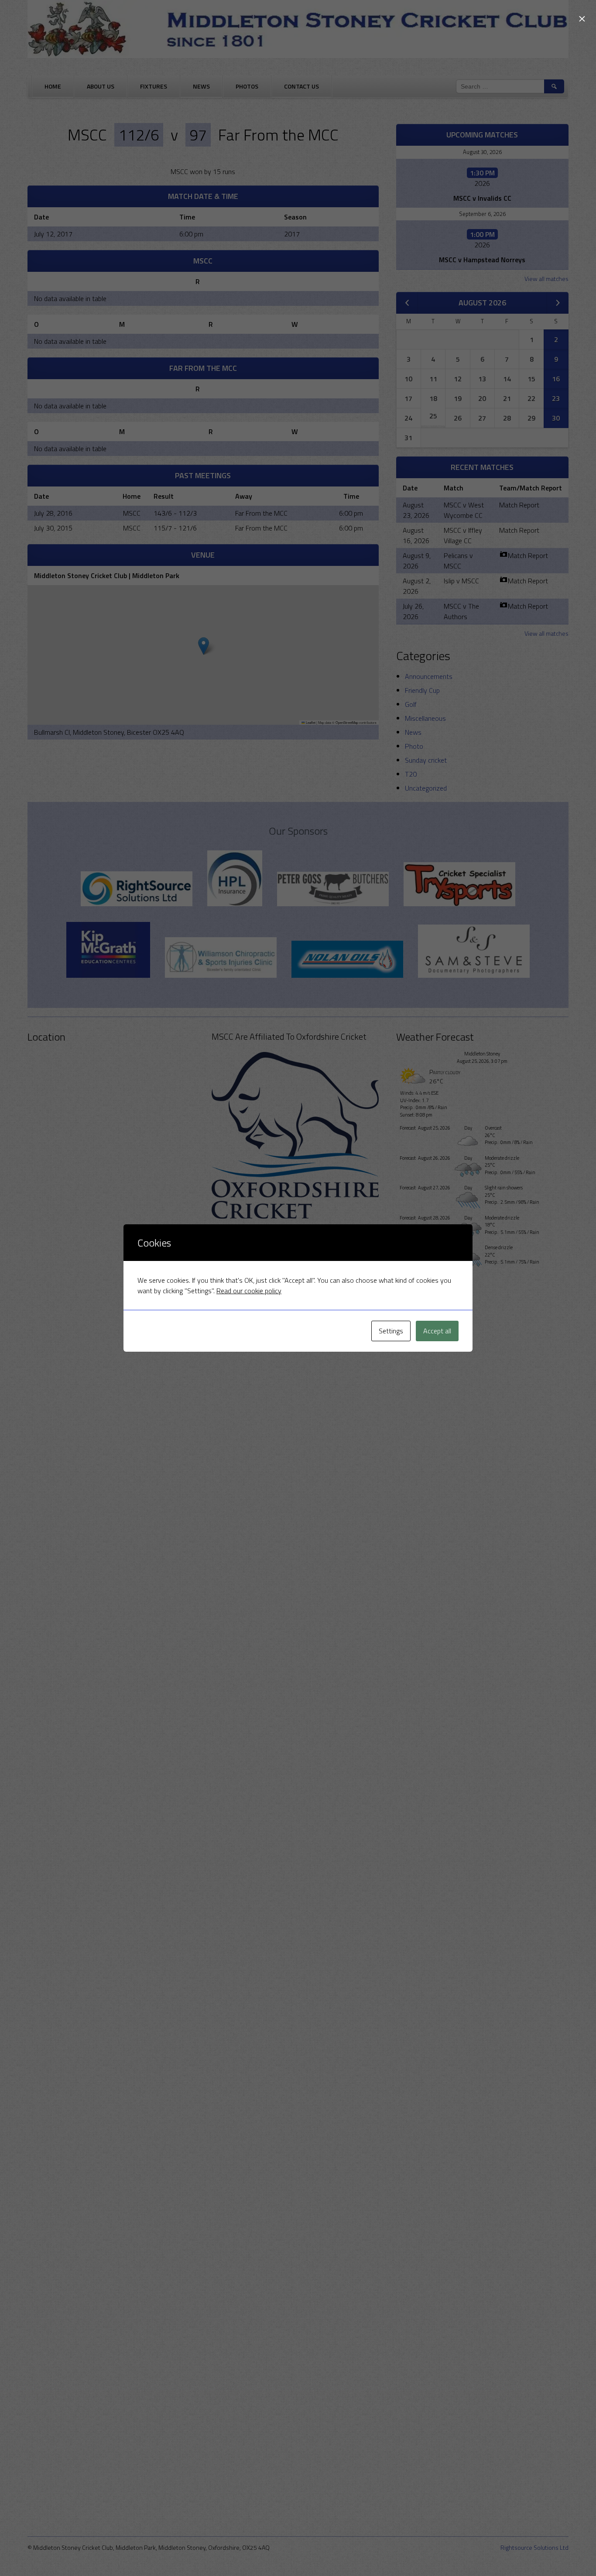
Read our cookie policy (249, 1291)
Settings (391, 1331)
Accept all (437, 1331)
